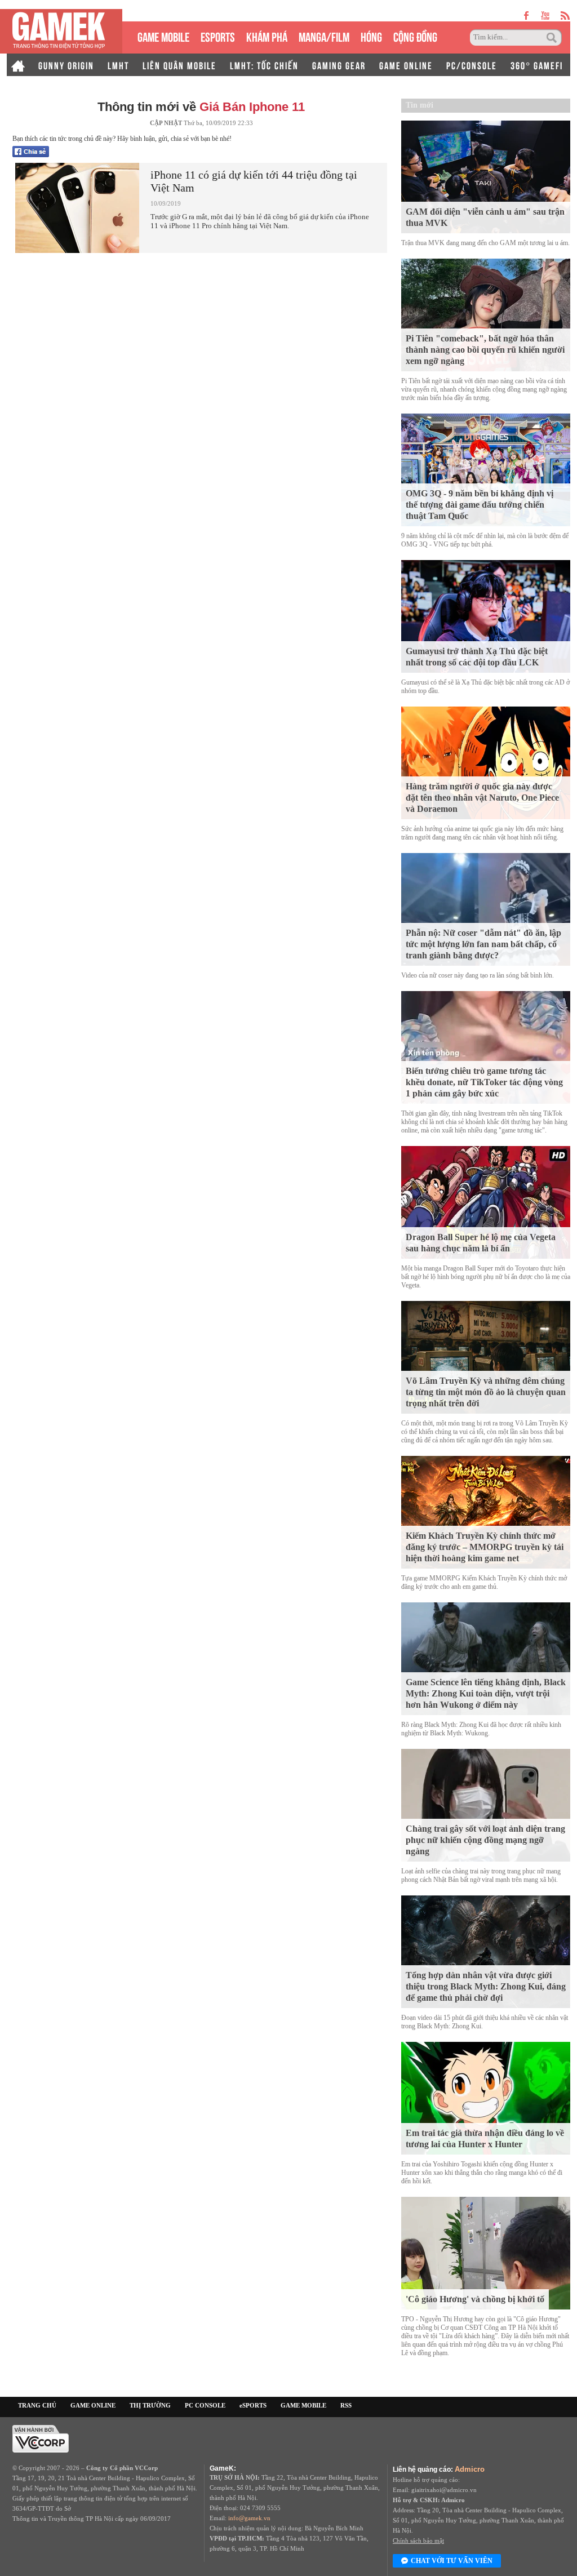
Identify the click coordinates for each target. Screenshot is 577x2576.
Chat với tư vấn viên (452, 2561)
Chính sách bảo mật (418, 2541)
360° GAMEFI (537, 65)
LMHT (118, 65)
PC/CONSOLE (472, 65)
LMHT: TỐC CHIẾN (264, 65)
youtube (545, 15)
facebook (527, 15)
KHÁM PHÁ (267, 36)
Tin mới (420, 105)
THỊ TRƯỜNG (150, 2405)
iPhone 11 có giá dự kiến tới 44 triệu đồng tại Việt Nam (254, 181)
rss (565, 15)
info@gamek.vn (249, 2518)
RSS (346, 2405)
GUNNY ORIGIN (66, 65)
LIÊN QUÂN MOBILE (179, 65)
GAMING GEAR (339, 65)
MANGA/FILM (324, 36)
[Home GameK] (18, 65)
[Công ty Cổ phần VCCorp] (41, 2438)
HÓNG (371, 36)
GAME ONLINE (406, 65)
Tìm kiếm (553, 38)
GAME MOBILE (163, 36)
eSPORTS (218, 36)
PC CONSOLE (205, 2405)
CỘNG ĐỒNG (415, 36)
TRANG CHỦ (37, 2405)
